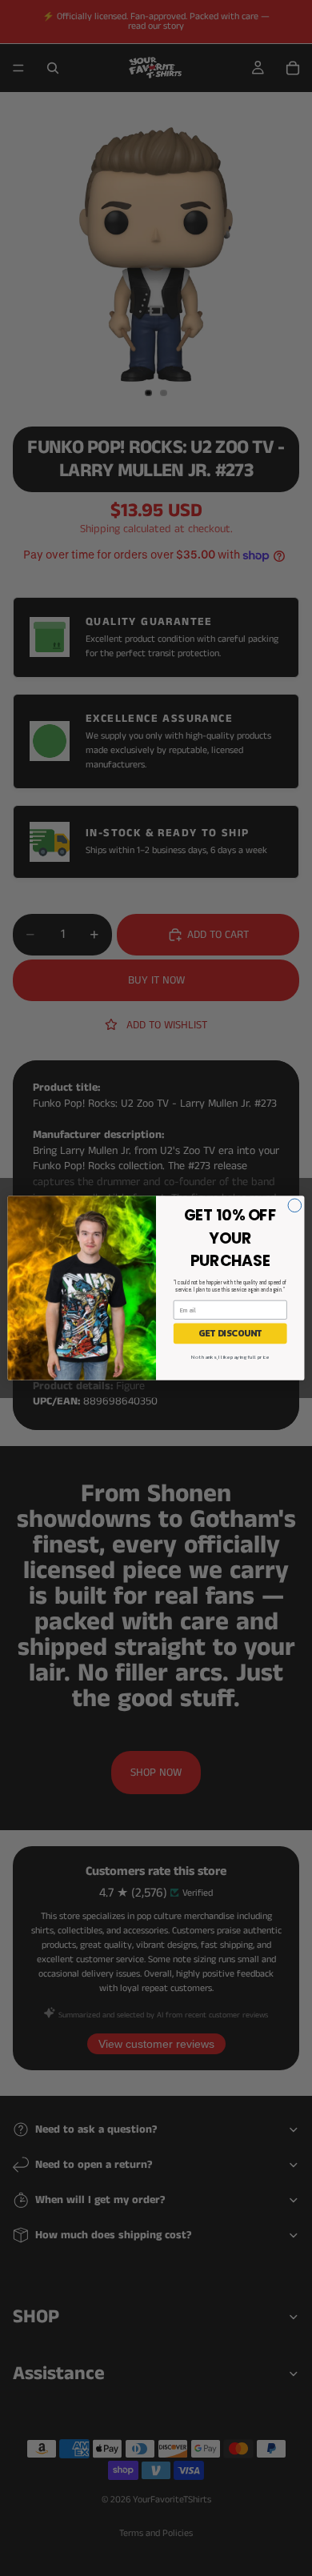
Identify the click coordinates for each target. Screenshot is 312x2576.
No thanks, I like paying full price (230, 1357)
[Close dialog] (295, 1206)
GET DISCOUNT (230, 1334)
